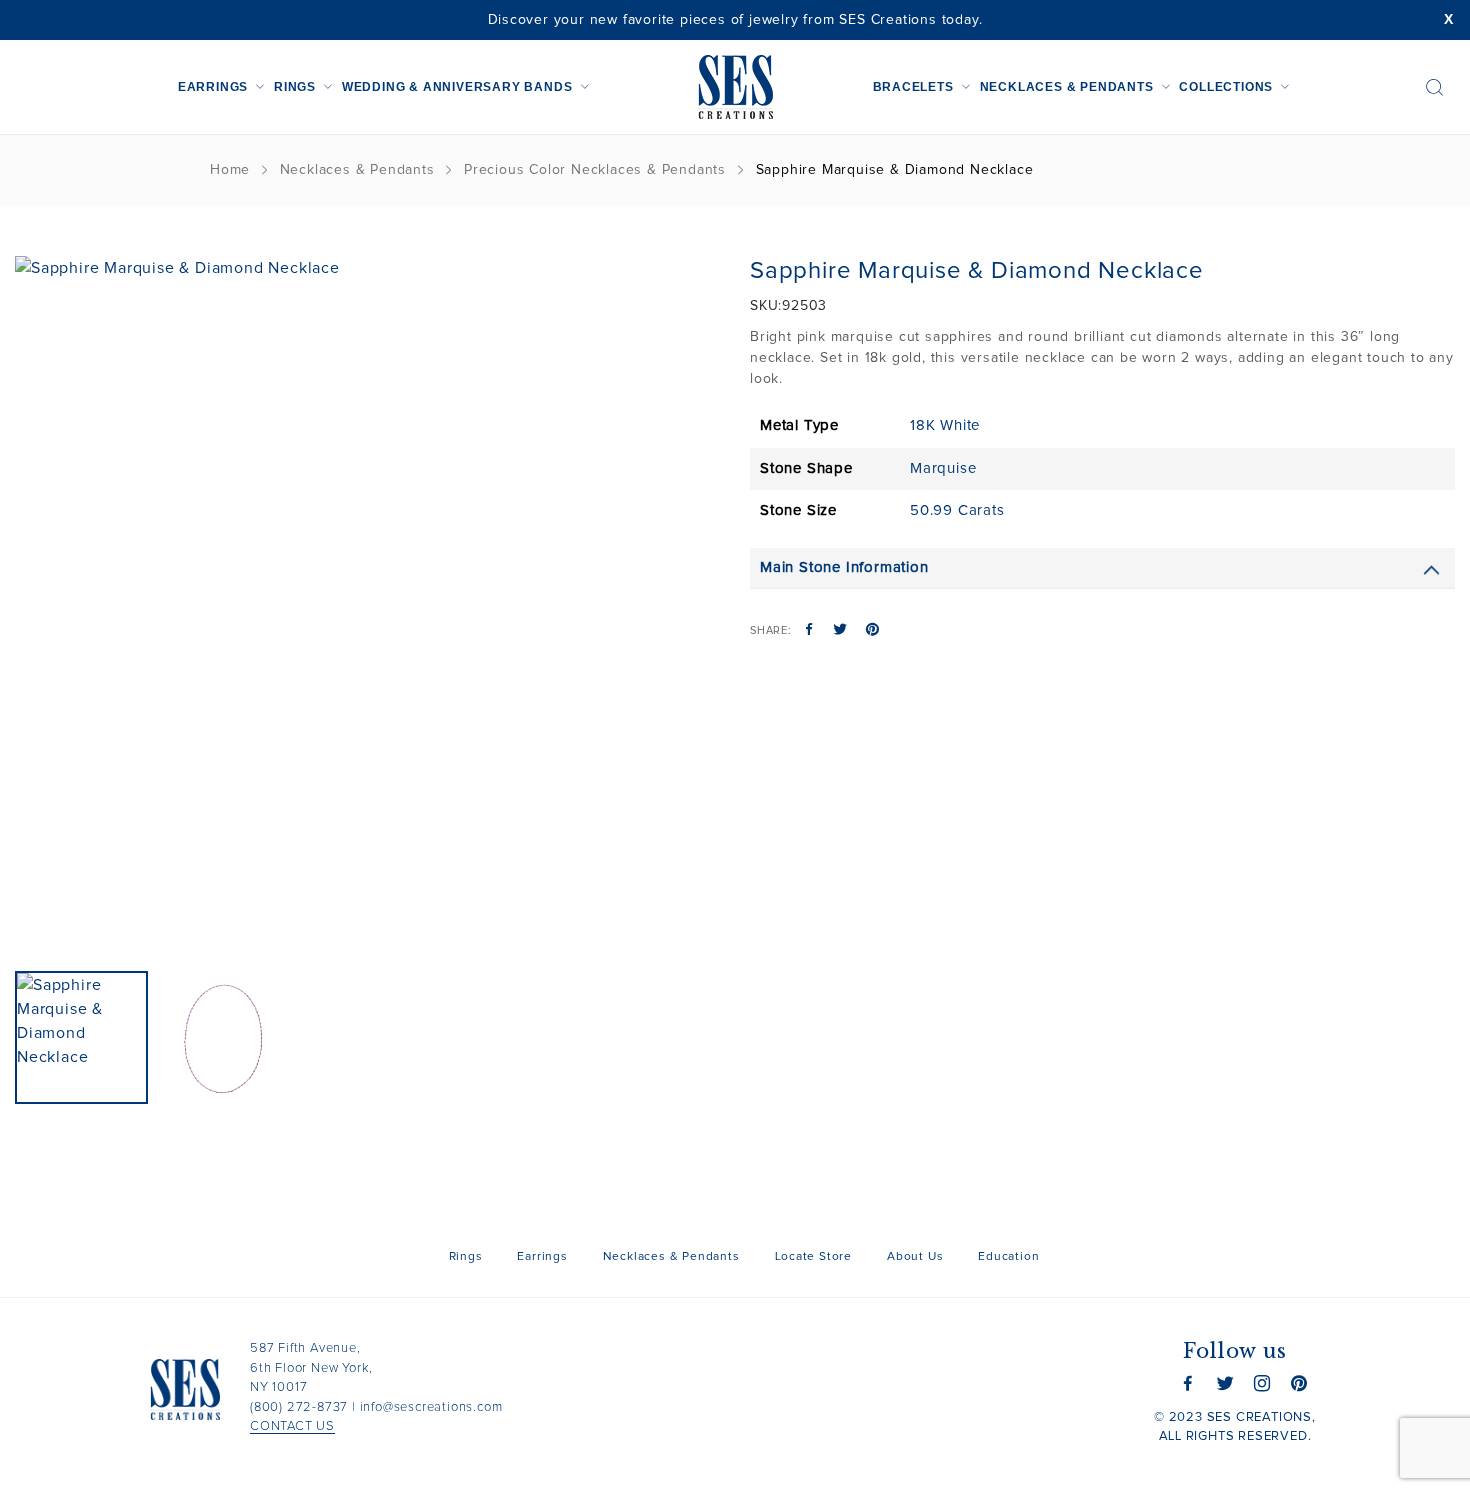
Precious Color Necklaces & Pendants (595, 170)
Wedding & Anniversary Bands (457, 87)
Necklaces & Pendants (1067, 87)
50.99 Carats (957, 510)
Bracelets (913, 87)
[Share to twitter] (840, 631)
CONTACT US (292, 1426)
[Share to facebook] (809, 631)
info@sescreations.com (431, 1407)
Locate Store (814, 1257)
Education (1008, 1257)
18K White (945, 425)
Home (230, 170)
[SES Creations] (735, 87)
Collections (1226, 87)
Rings (295, 87)
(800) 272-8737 (299, 1407)
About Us (915, 1257)
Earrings (213, 87)
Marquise (943, 468)
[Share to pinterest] (872, 631)
